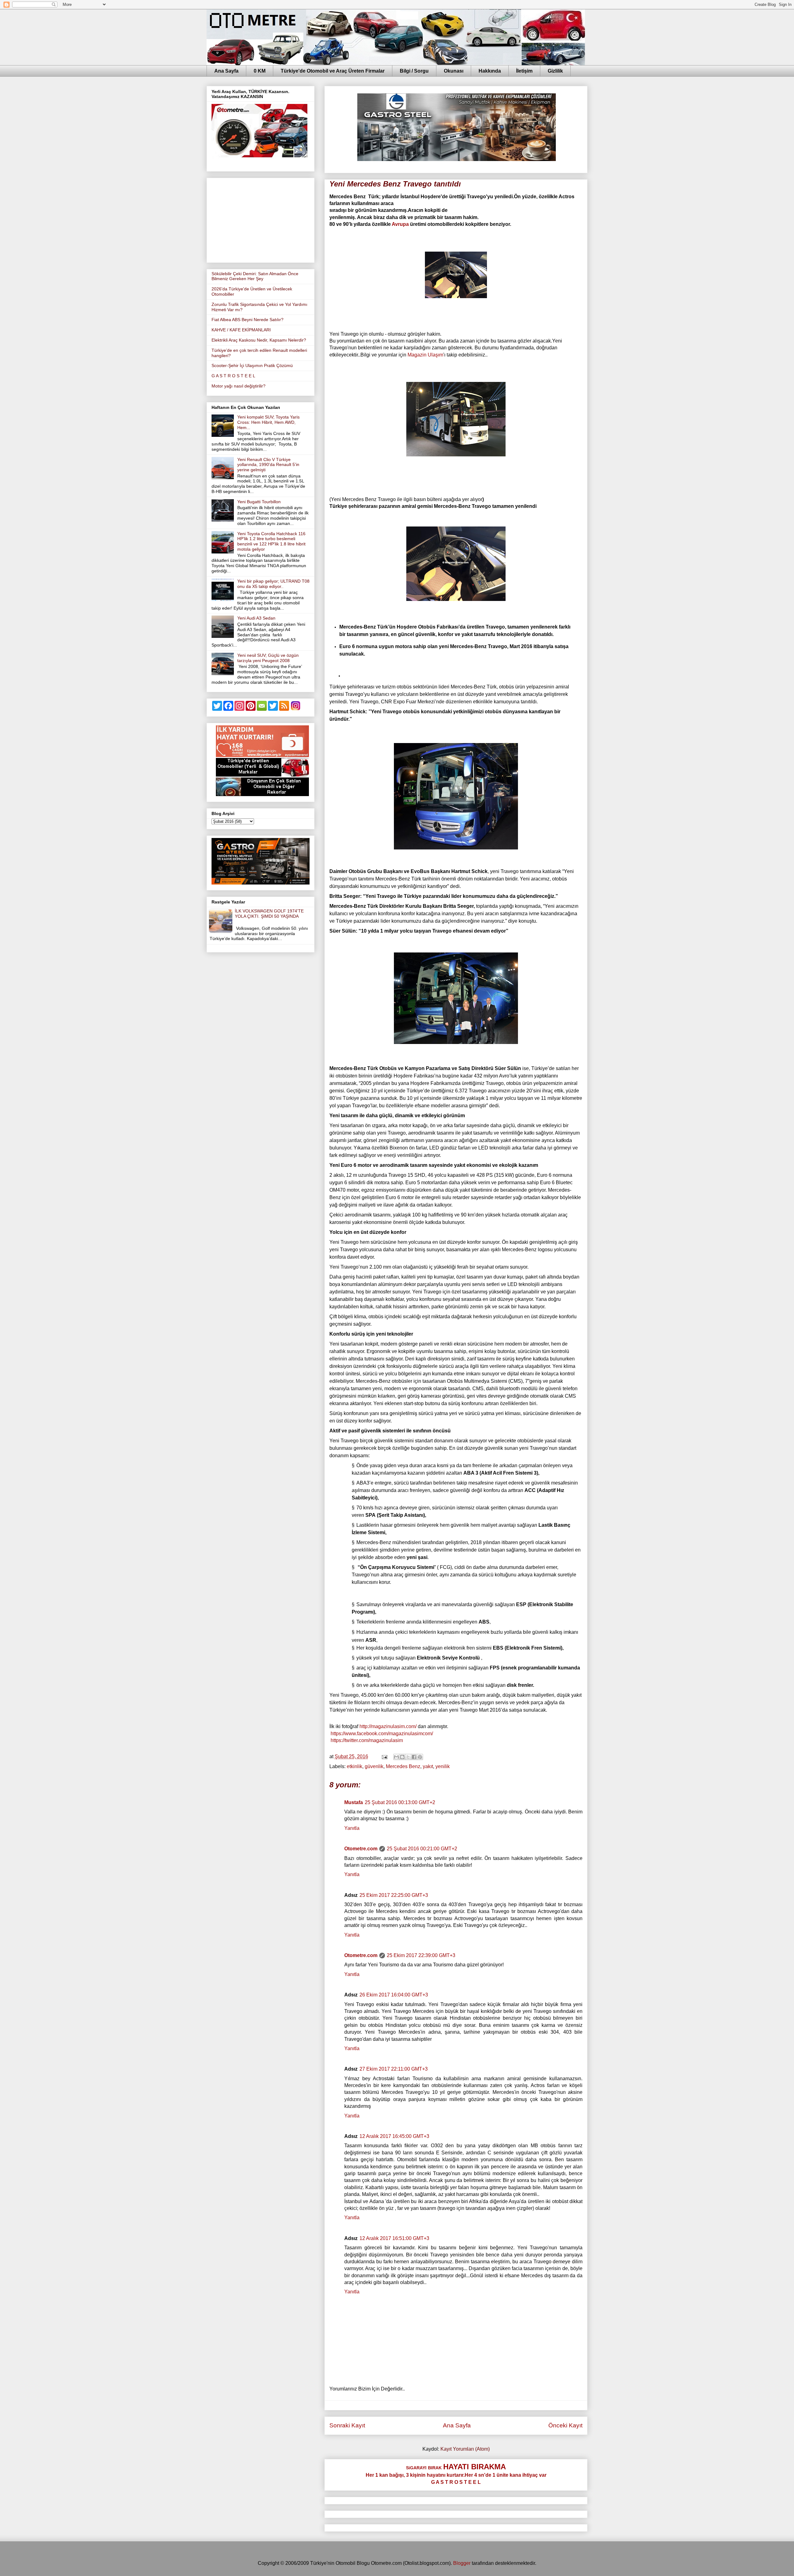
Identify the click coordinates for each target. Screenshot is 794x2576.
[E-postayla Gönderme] (384, 1756)
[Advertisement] (261, 219)
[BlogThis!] (402, 1757)
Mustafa (354, 1802)
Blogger (462, 2563)
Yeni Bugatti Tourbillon (259, 502)
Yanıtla (352, 1828)
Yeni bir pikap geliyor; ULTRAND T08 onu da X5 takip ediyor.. (273, 584)
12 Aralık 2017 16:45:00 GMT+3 (394, 2136)
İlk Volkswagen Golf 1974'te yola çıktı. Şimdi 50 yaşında (269, 914)
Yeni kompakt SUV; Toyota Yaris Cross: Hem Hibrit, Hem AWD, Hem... (268, 422)
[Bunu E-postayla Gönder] (396, 1757)
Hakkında (490, 71)
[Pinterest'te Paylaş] (420, 1757)
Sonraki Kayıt (347, 2425)
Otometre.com (361, 1849)
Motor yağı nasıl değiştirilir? (239, 386)
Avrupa (400, 224)
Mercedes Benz (403, 1766)
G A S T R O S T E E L (233, 376)
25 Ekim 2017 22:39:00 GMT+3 (421, 1955)
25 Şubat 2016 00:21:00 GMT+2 (422, 1849)
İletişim (524, 71)
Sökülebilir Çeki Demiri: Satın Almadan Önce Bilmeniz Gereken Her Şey (255, 276)
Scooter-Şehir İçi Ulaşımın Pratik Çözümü (252, 365)
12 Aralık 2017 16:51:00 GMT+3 (394, 2238)
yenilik (443, 1766)
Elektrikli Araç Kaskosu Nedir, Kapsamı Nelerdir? (259, 340)
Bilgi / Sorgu (414, 71)
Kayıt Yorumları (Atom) (465, 2449)
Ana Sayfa (226, 71)
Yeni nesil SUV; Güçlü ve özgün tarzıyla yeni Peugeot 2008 (268, 658)
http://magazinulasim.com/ (388, 1726)
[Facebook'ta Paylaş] (414, 1757)
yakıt (428, 1766)
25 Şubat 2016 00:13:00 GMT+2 (400, 1802)
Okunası (454, 71)
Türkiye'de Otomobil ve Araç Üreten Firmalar (333, 71)
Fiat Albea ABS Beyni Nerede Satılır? (248, 320)
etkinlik (355, 1766)
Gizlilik (555, 71)
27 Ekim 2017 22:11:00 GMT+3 (394, 2069)
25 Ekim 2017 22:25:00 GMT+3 (394, 1895)
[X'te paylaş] (408, 1757)
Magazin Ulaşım (425, 355)
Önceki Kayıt (565, 2425)
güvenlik (374, 1766)
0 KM (260, 71)
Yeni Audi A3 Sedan (256, 618)
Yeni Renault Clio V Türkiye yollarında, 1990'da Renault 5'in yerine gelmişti (268, 465)
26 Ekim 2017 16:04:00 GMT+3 (394, 1995)
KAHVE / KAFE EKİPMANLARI (241, 330)
